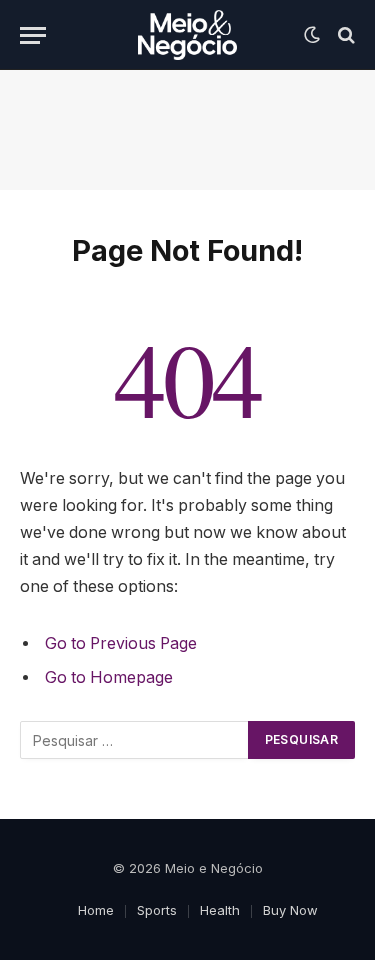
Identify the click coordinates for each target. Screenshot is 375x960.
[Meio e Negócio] (187, 35)
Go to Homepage (109, 677)
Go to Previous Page (121, 643)
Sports (157, 910)
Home (96, 910)
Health (220, 910)
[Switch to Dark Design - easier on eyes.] (312, 35)
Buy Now (290, 910)
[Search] (344, 35)
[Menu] (33, 35)
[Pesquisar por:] (135, 740)
